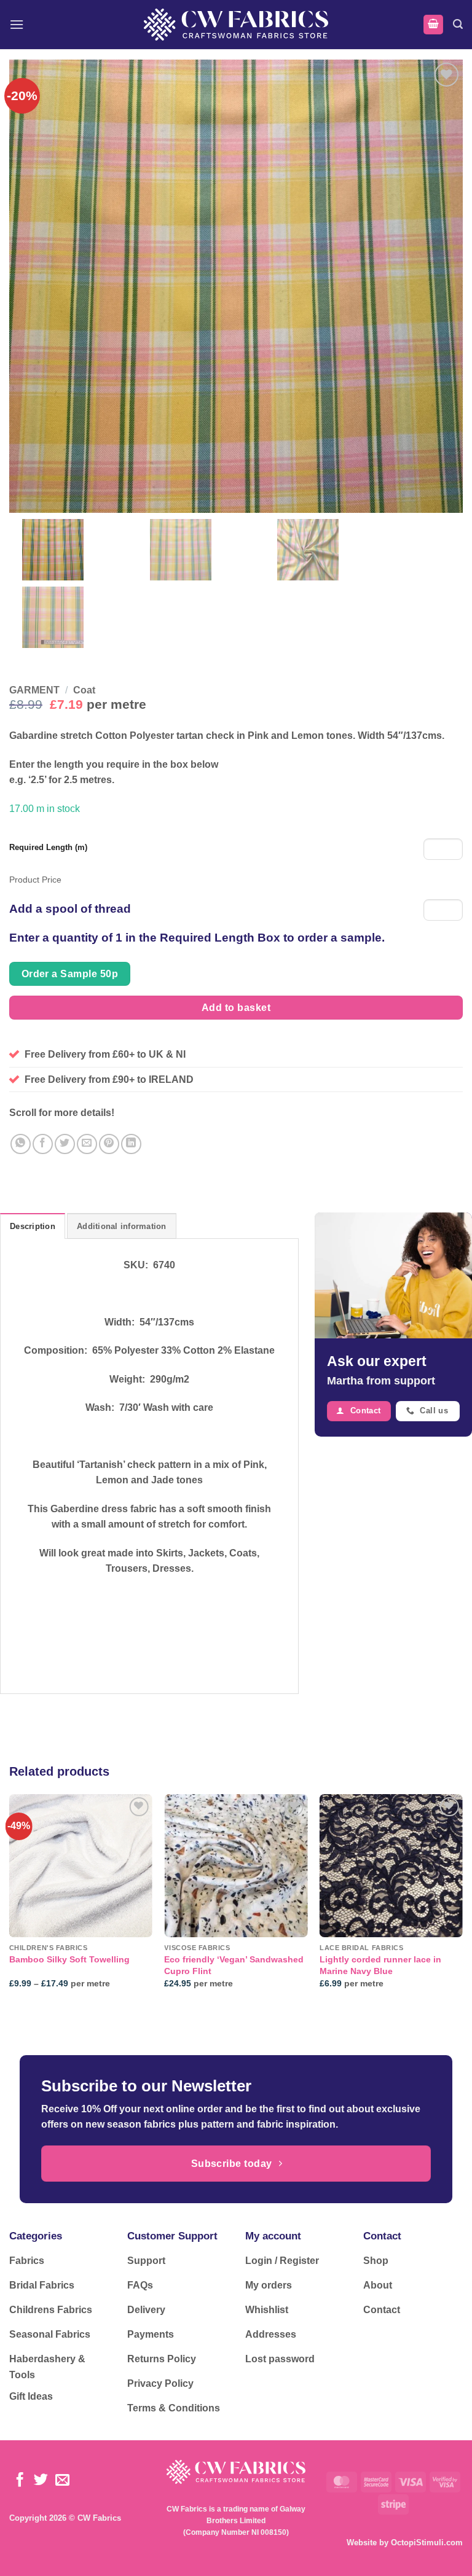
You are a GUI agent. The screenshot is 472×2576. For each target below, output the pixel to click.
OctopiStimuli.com (427, 2543)
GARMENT (34, 690)
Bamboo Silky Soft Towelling (69, 1959)
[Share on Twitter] (65, 1144)
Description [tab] (33, 1226)
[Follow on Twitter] (41, 2481)
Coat (84, 690)
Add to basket (236, 1008)
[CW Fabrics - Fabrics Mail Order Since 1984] (236, 24)
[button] (17, 24)
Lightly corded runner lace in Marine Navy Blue (380, 1965)
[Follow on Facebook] (20, 2481)
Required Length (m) (48, 847)
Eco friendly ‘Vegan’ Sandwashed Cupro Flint (234, 1965)
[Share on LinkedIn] (131, 1144)
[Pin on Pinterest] (109, 1144)
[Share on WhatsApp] (21, 1144)
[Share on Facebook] (43, 1144)
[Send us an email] (62, 2481)
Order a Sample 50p (70, 974)
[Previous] (10, 1902)
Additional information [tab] (122, 1226)
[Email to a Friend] (87, 1144)
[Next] (462, 1902)
